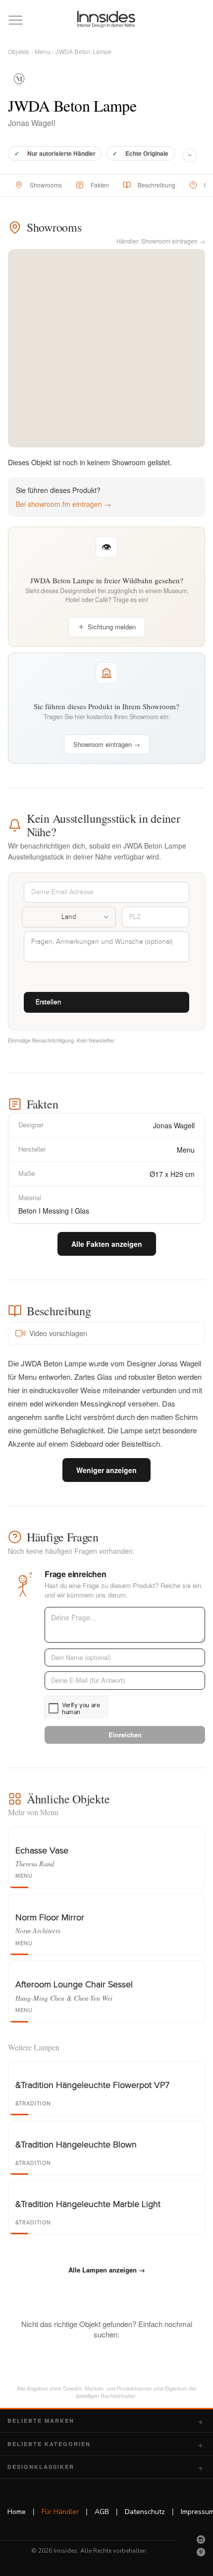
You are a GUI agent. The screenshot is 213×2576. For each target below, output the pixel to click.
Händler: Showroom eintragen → (161, 241)
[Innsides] (107, 19)
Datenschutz (145, 2512)
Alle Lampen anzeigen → (107, 2270)
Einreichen (125, 1735)
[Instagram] (201, 2539)
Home (17, 2512)
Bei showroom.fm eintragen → (63, 504)
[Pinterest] (201, 2552)
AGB (102, 2512)
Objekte (19, 51)
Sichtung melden (112, 627)
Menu (43, 51)
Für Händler (60, 2512)
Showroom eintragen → (107, 744)
